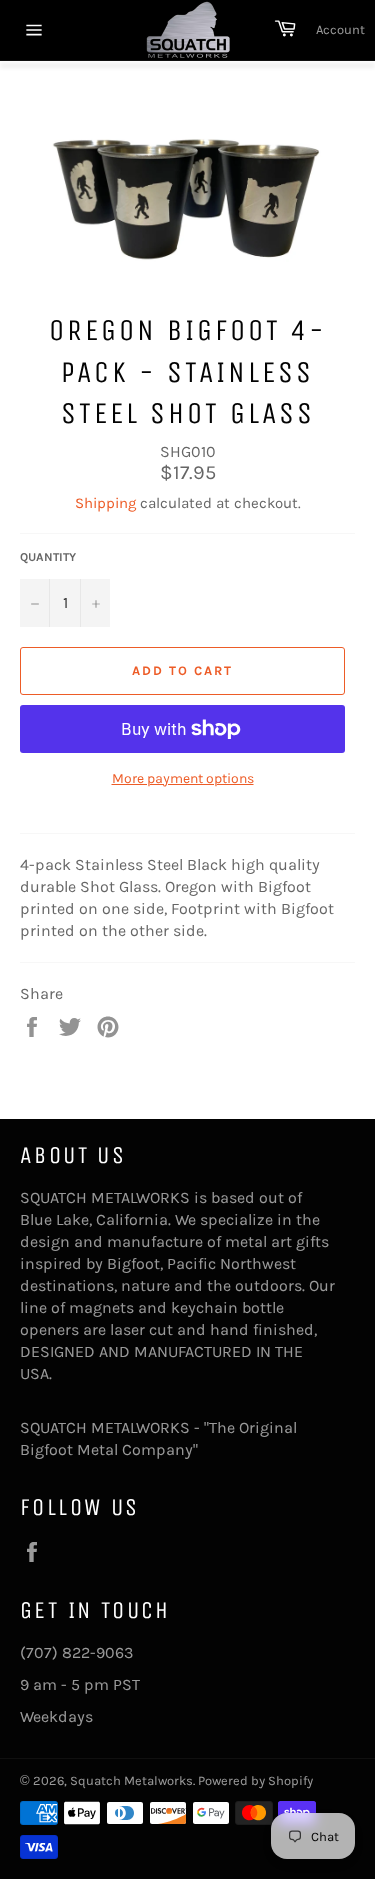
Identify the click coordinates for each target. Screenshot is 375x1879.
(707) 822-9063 (76, 1652)
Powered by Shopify (255, 1780)
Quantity (48, 557)
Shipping (105, 503)
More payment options (183, 778)
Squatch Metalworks (131, 1780)
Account (340, 29)
